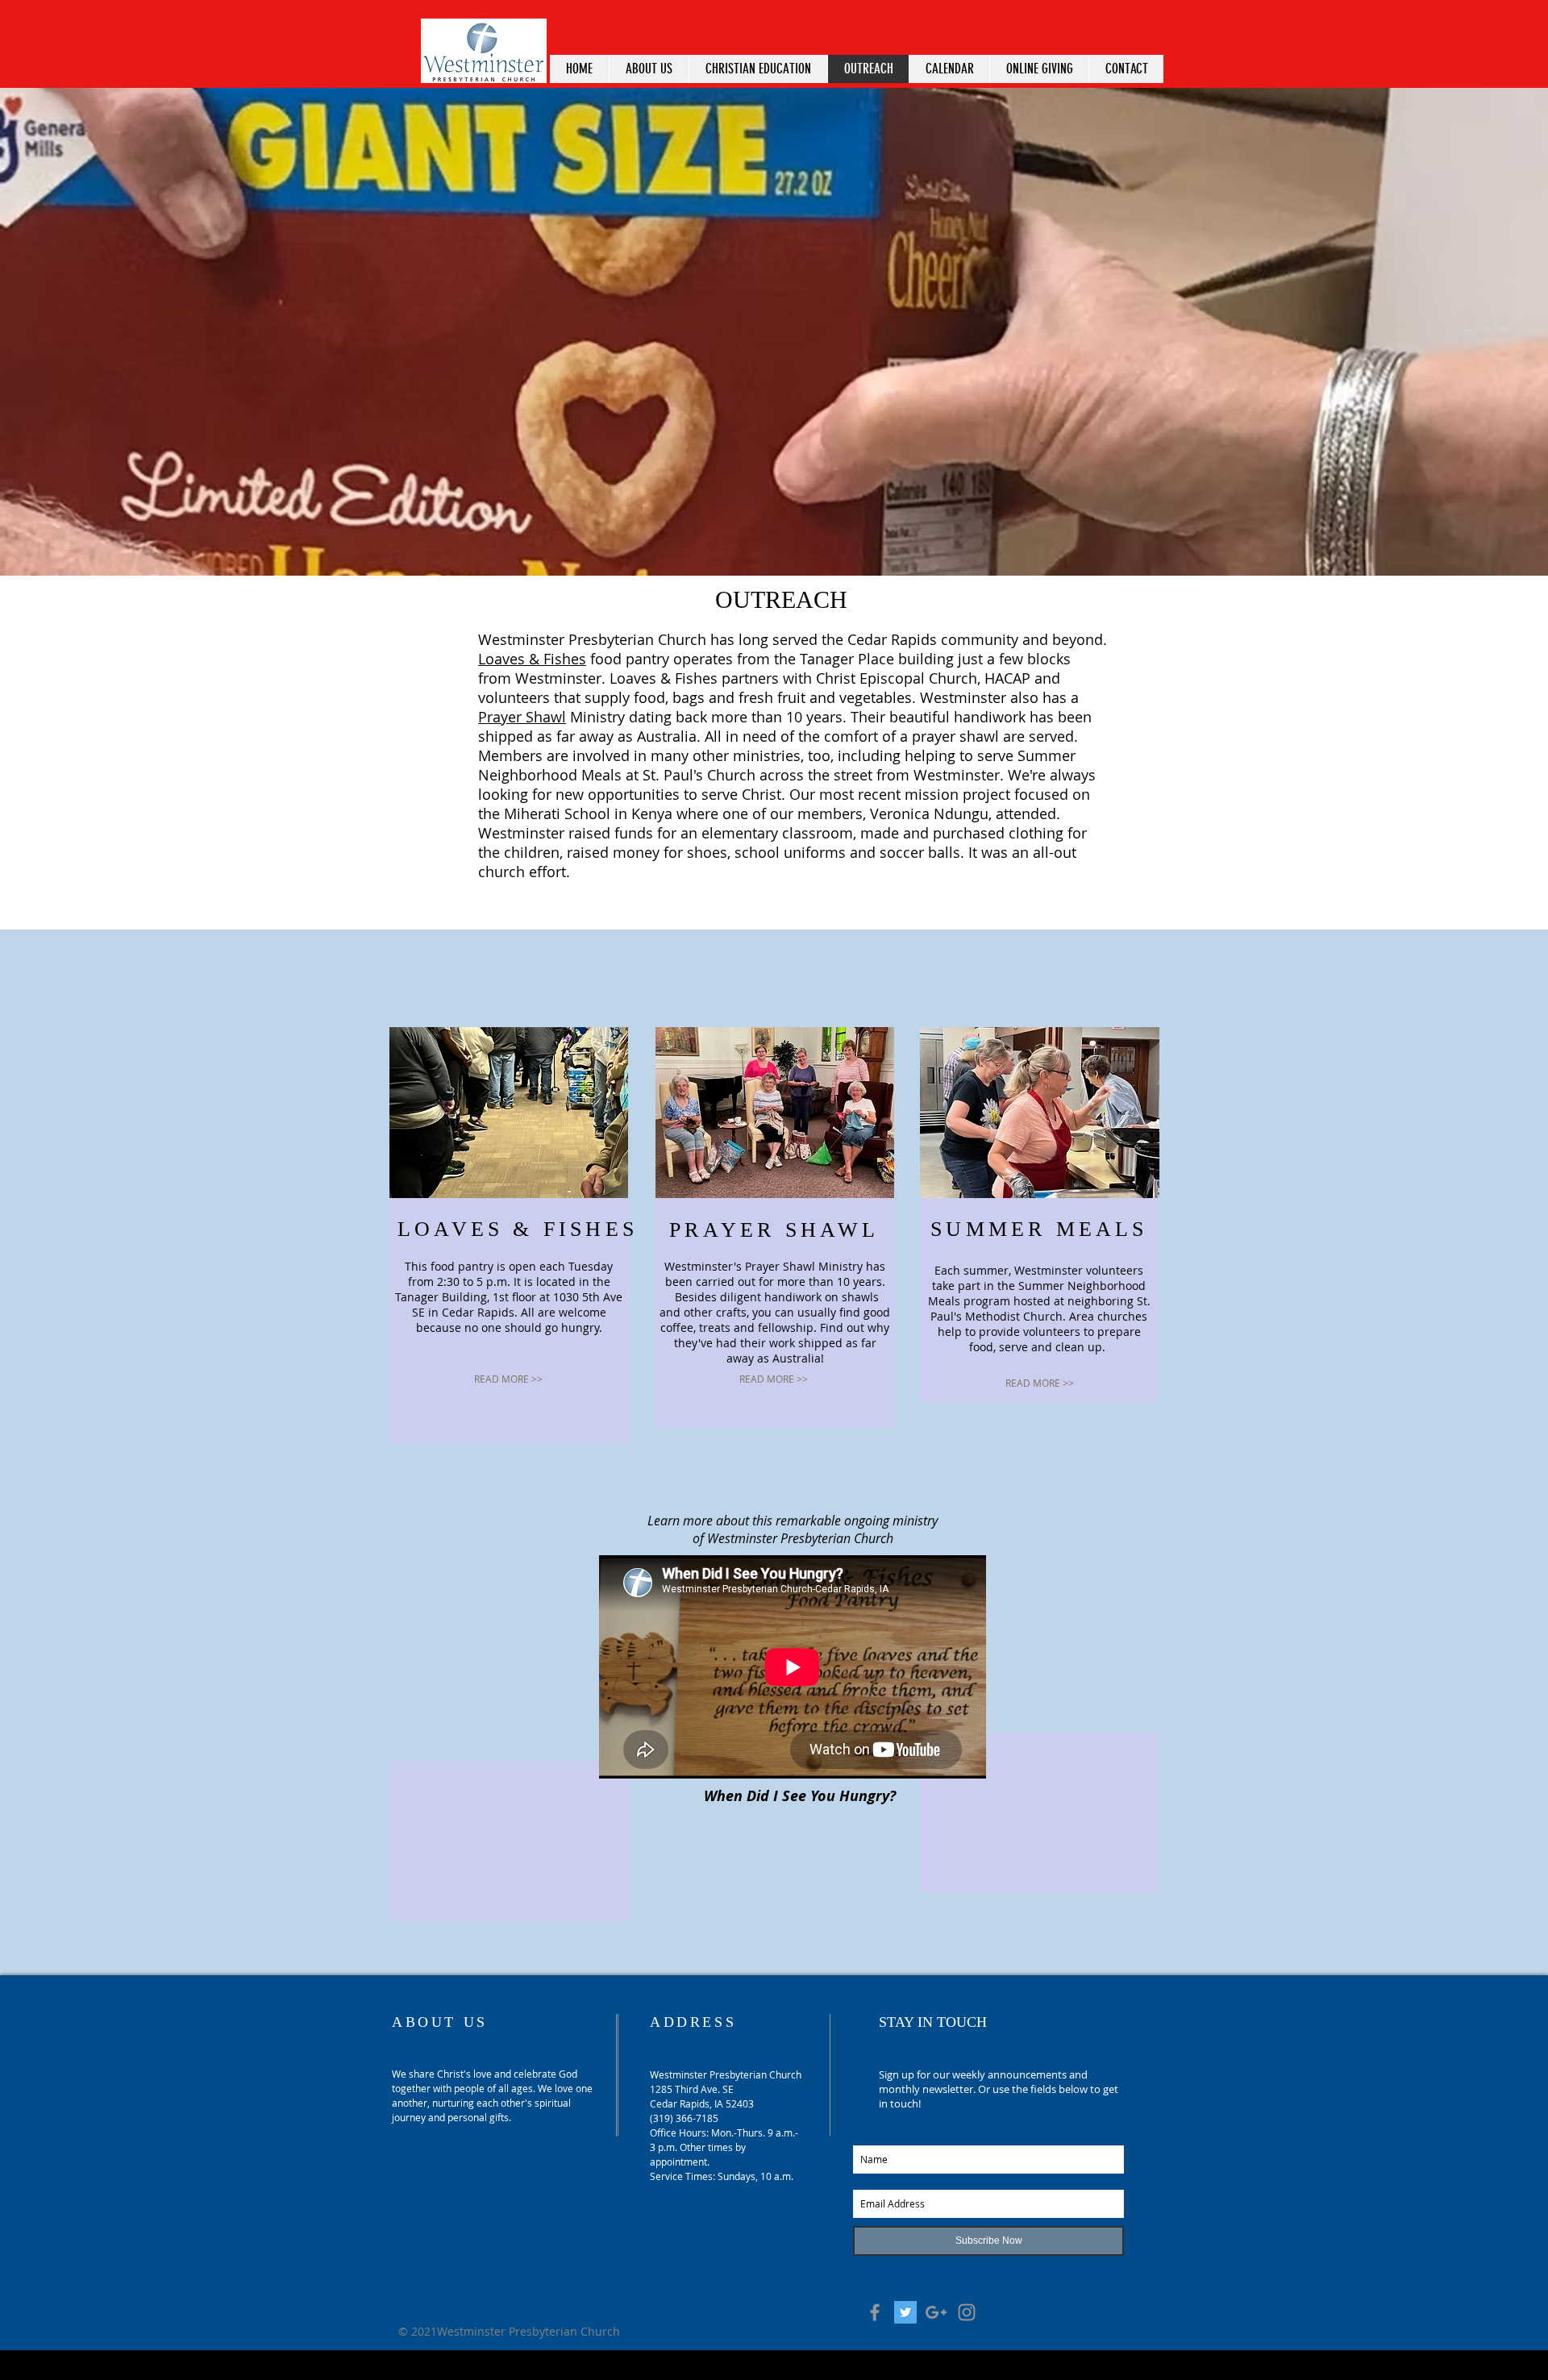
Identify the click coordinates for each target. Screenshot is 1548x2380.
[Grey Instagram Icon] (967, 2312)
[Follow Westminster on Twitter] (905, 2312)
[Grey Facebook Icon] (875, 2312)
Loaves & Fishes (532, 659)
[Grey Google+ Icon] (936, 2312)
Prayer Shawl (522, 717)
